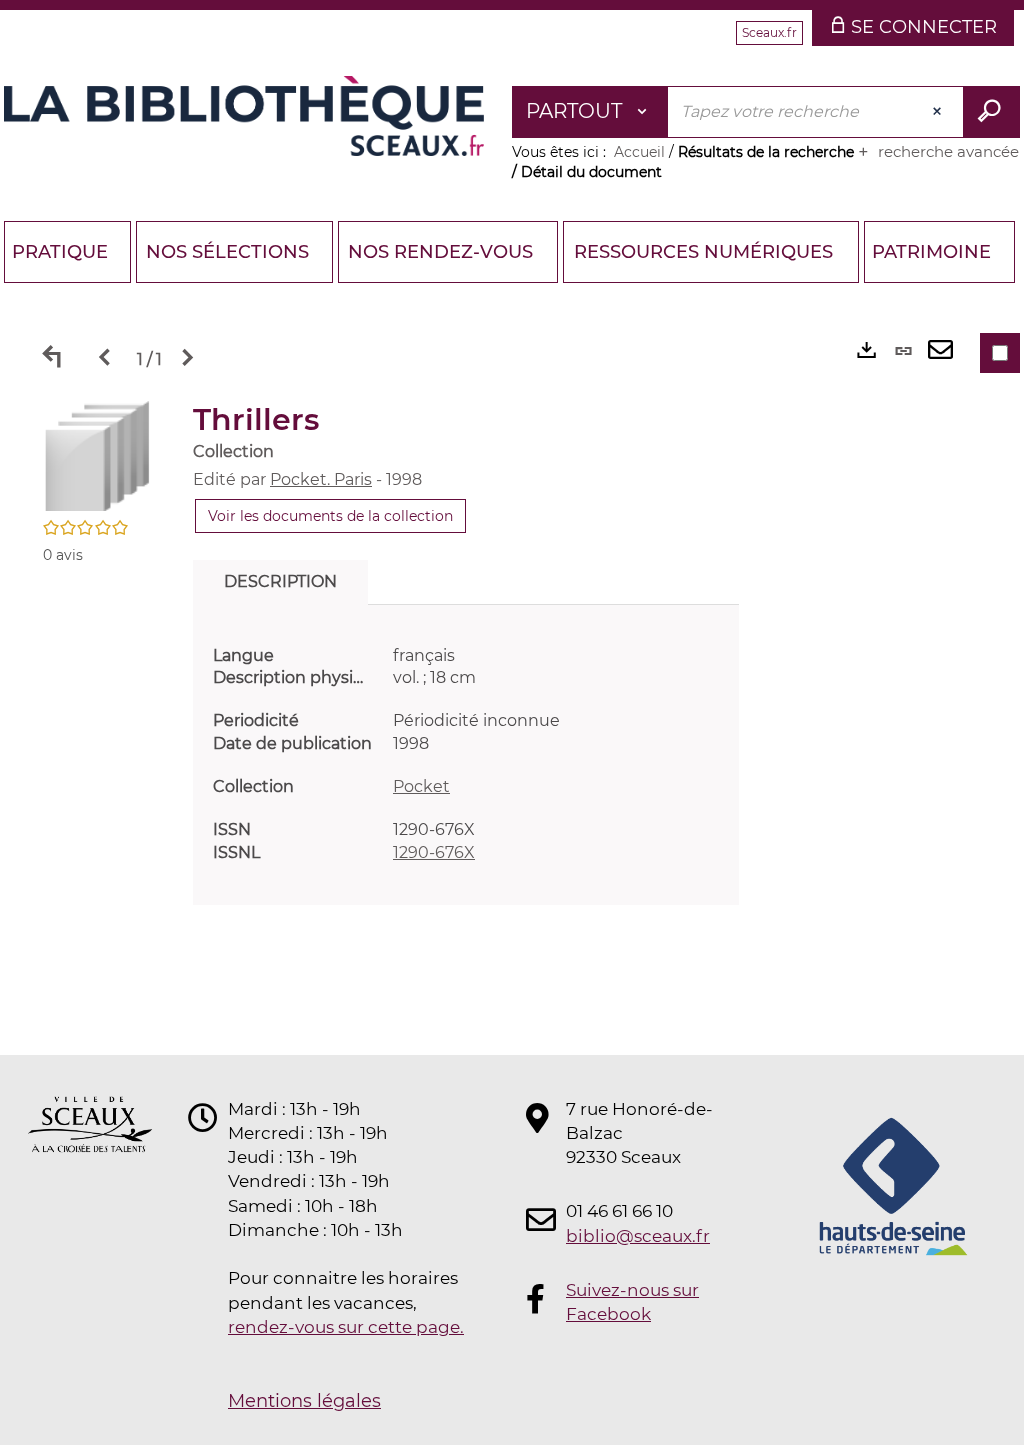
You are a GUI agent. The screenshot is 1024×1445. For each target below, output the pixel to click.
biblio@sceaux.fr (638, 1236)
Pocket (421, 786)
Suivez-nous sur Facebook (632, 1302)
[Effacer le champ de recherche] (939, 112)
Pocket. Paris (321, 479)
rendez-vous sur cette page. (346, 1327)
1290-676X (434, 852)
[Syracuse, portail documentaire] (244, 116)
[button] (98, 455)
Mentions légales (304, 1401)
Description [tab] (280, 581)
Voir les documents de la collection (330, 516)
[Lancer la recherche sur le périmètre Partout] (991, 112)
